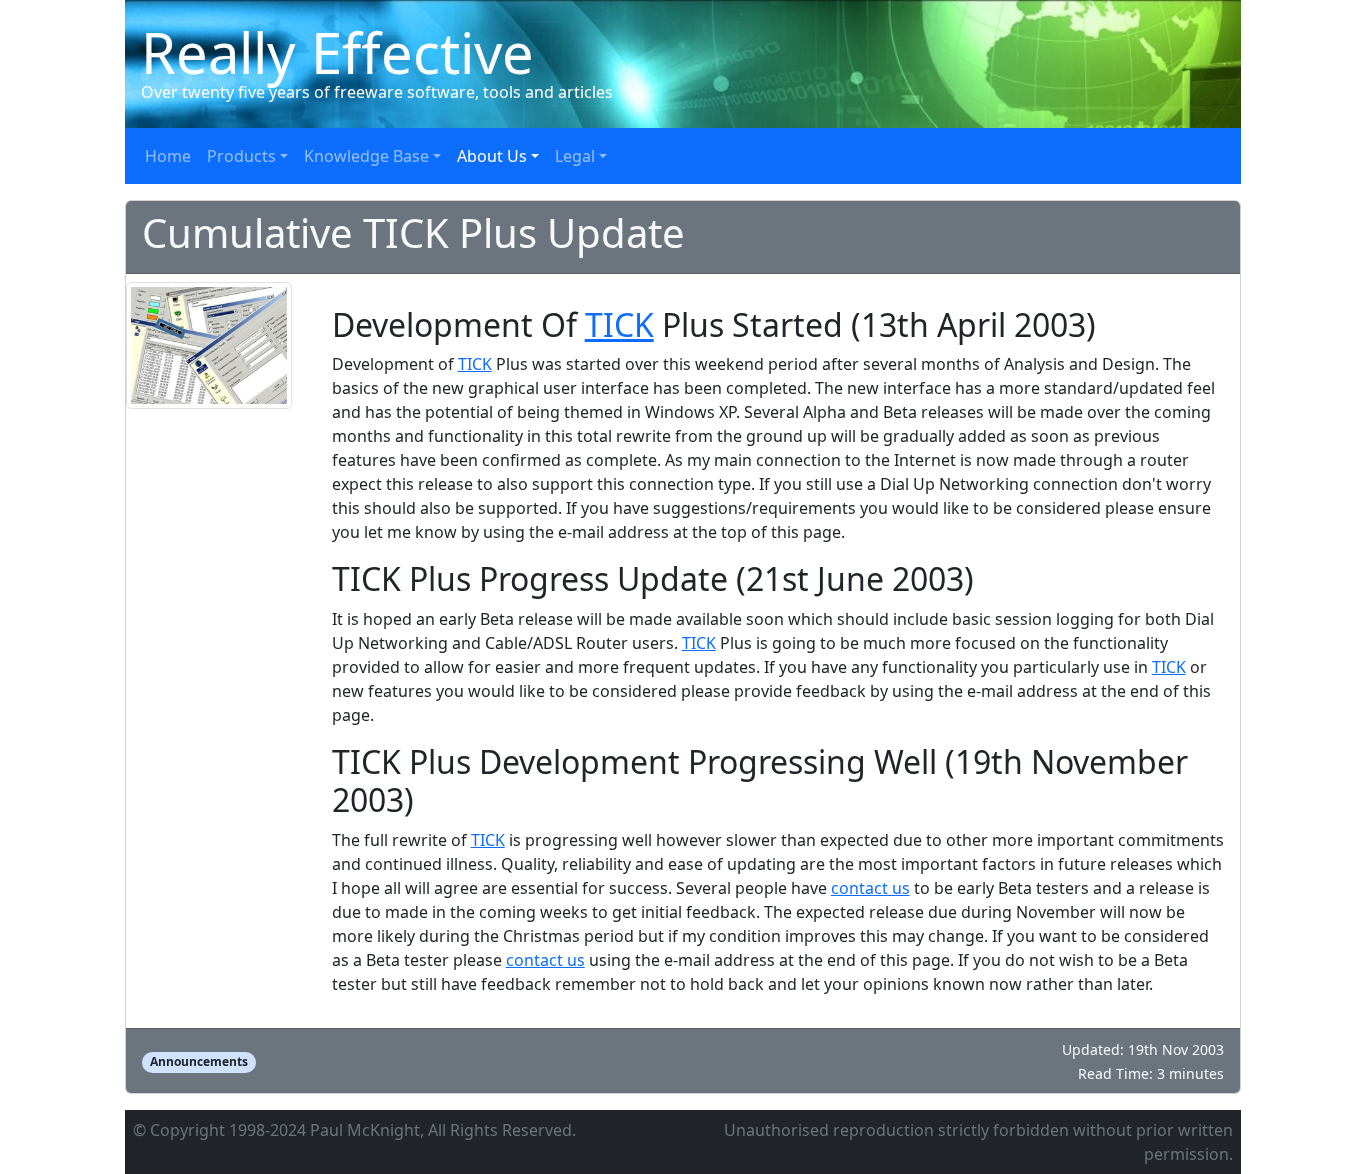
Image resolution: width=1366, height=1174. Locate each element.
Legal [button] (575, 156)
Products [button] (241, 156)
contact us (870, 888)
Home (168, 156)
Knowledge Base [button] (366, 156)
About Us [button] (492, 156)
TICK (619, 324)
